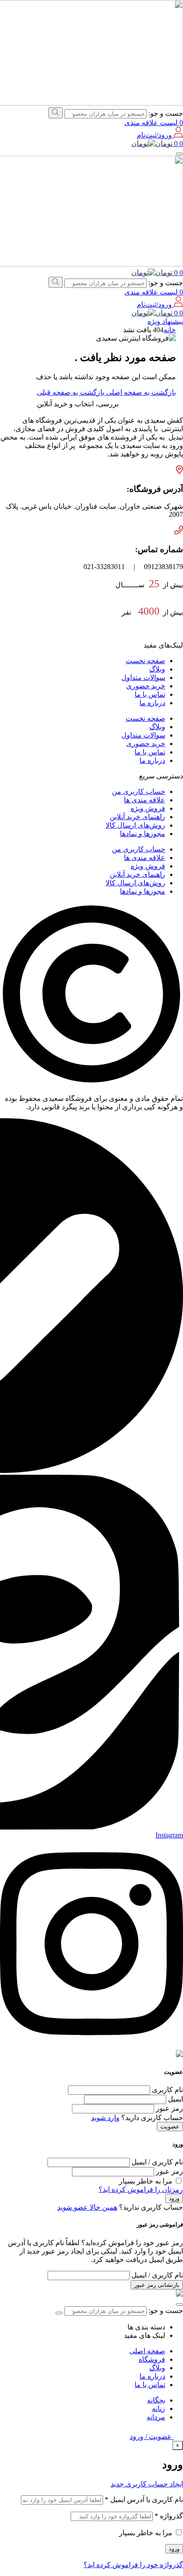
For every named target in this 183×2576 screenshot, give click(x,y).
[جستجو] (56, 113)
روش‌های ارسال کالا (135, 825)
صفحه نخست (145, 661)
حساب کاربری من (139, 791)
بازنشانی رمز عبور (157, 2285)
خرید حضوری (146, 686)
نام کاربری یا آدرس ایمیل (144, 2499)
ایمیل (175, 2099)
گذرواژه (169, 2516)
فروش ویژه (148, 808)
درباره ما (152, 703)
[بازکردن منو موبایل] (179, 154)
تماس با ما (150, 694)
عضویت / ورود (152, 2437)
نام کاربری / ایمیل (156, 2162)
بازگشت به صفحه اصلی (140, 392)
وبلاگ (157, 669)
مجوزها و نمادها (143, 834)
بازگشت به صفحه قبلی (71, 392)
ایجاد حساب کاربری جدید (147, 2484)
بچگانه (156, 2400)
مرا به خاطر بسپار (146, 2181)
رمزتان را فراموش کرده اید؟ (141, 2189)
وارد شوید (105, 2118)
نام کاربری (167, 2090)
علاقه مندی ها (145, 800)
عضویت (170, 2126)
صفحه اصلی (147, 2351)
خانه (170, 330)
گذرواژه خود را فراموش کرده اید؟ (133, 2565)
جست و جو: (166, 113)
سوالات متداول (143, 677)
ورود (174, 2198)
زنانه (159, 2409)
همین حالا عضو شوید (87, 2207)
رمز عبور (169, 2108)
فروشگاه (152, 2359)
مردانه (156, 2417)
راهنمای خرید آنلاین (137, 817)
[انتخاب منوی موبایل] (179, 2305)
